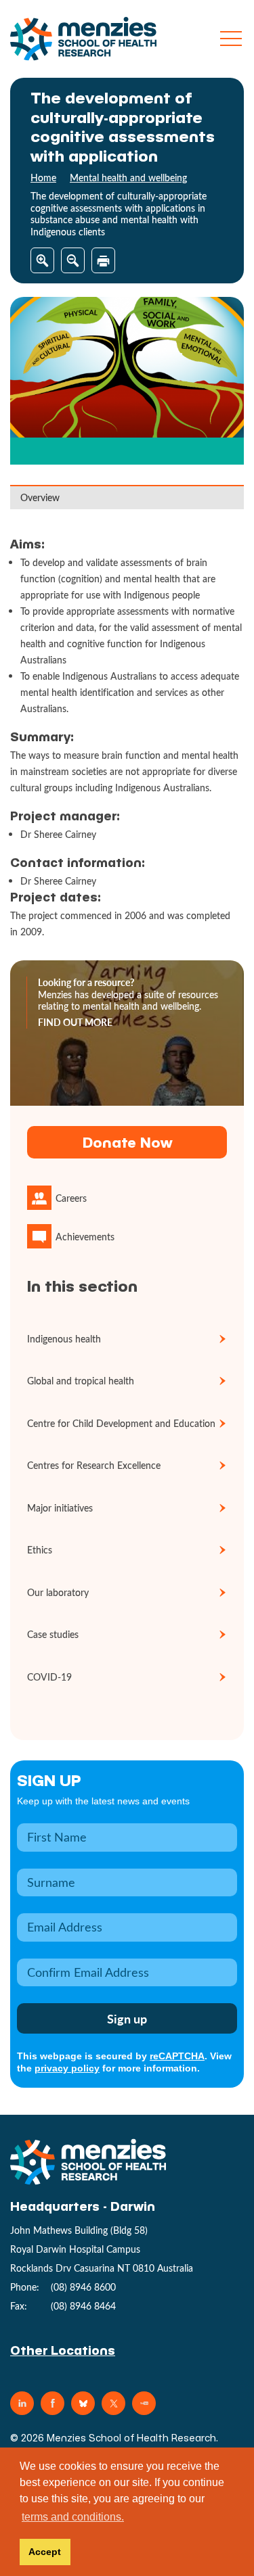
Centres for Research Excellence (94, 1465)
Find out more (75, 1023)
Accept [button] (45, 2552)
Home (43, 178)
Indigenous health (64, 1339)
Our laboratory (58, 1592)
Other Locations (63, 2350)
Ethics (40, 1550)
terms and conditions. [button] (73, 2517)
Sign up (49, 1780)
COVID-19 (49, 1677)
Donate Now (127, 1142)
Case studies (53, 1634)
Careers (71, 1198)
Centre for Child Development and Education (121, 1423)
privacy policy (67, 2068)
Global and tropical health (81, 1381)
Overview (40, 497)
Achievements (85, 1237)
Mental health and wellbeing (128, 178)
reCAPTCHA (177, 2056)
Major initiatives (60, 1508)
